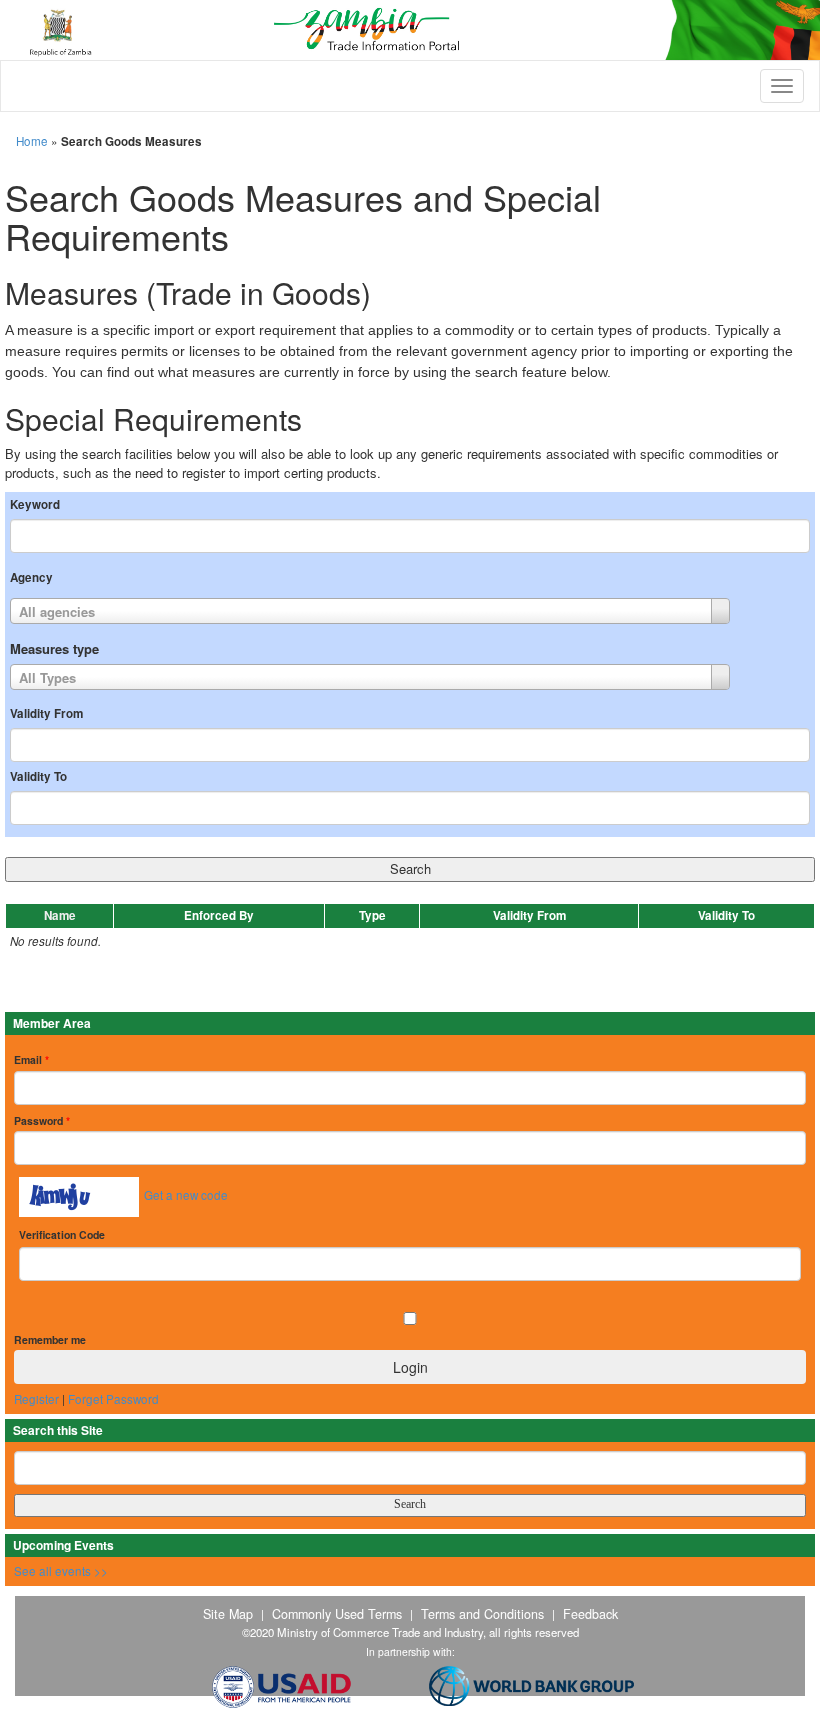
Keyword (35, 505)
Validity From (46, 714)
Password (42, 1120)
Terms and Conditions (482, 1614)
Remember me (50, 1339)
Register (36, 1399)
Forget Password (113, 1399)
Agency (31, 578)
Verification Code (62, 1234)
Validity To (38, 777)
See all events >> (61, 1571)
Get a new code (186, 1195)
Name (60, 915)
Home (32, 141)
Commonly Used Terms (337, 1614)
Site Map (228, 1614)
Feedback (590, 1614)
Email (31, 1059)
